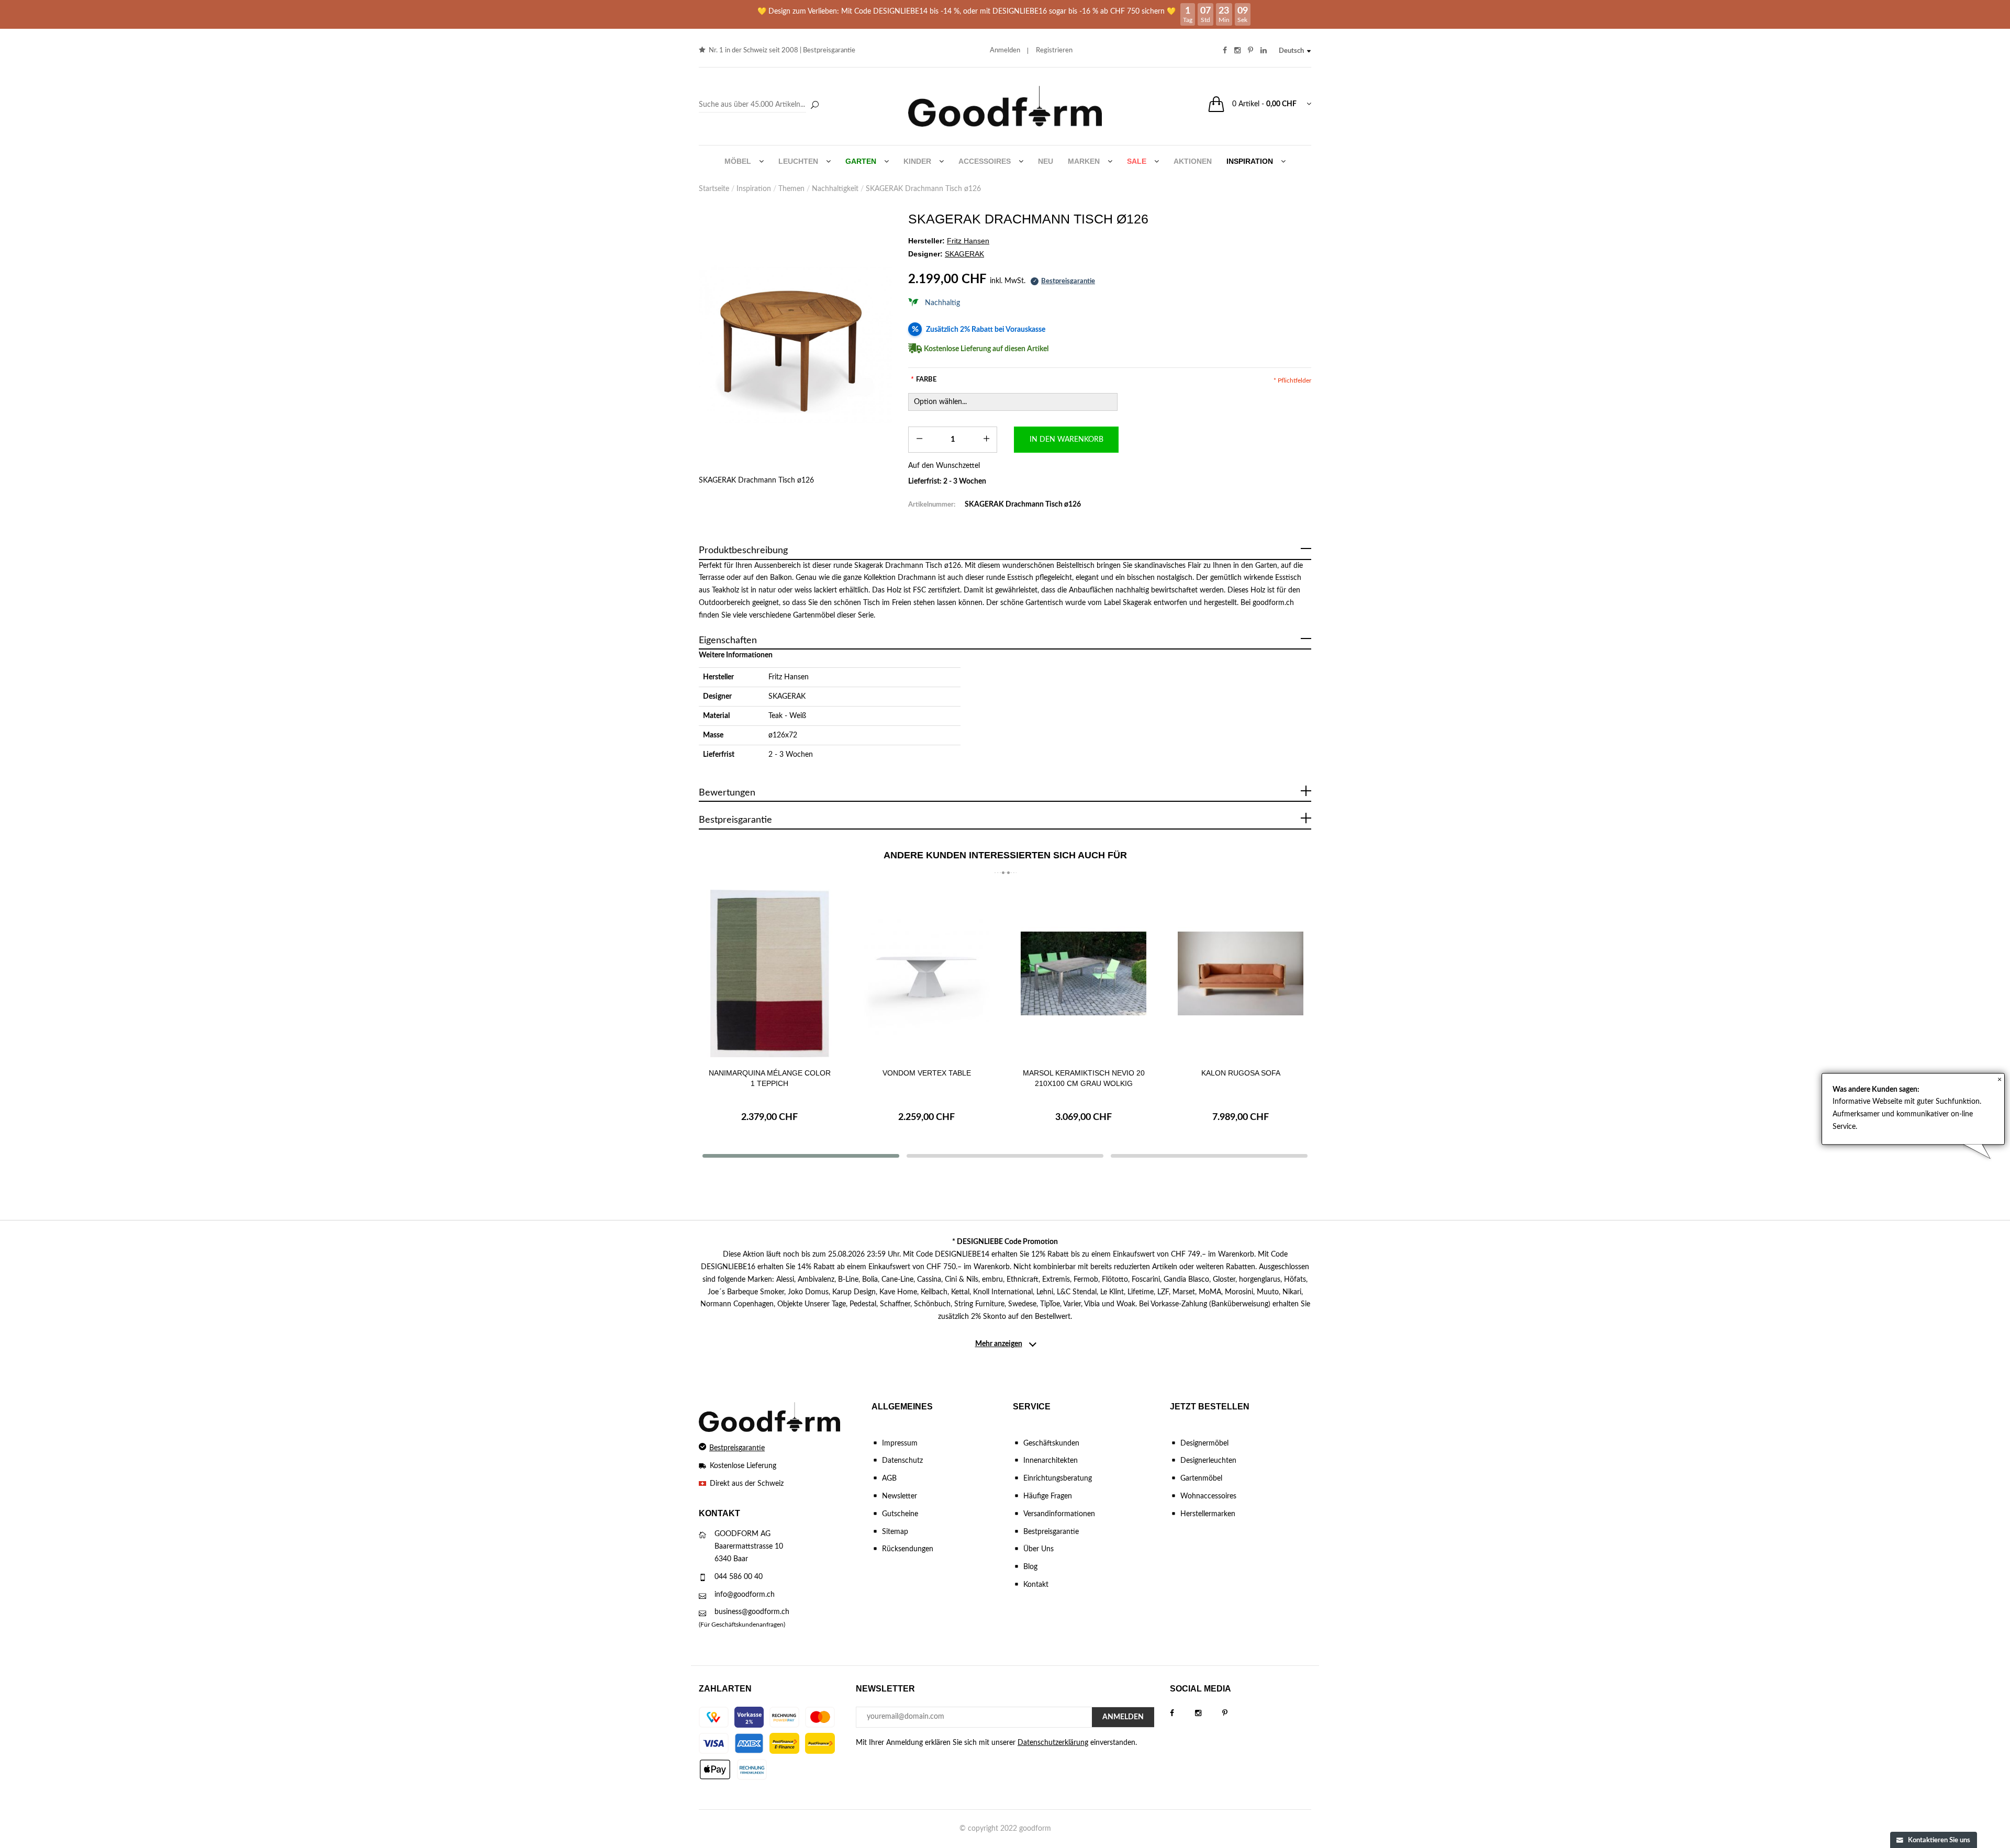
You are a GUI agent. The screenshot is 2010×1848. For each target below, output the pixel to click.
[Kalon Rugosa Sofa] (1241, 973)
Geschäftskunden (1051, 1443)
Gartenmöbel (1201, 1479)
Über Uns (1038, 1549)
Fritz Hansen (789, 677)
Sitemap (895, 1532)
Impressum (900, 1443)
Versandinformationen (1059, 1514)
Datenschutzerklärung (1053, 1743)
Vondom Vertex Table (927, 1073)
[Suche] (814, 106)
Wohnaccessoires (1208, 1496)
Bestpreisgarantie (829, 51)
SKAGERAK (787, 697)
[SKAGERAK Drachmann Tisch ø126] (796, 344)
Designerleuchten (1208, 1461)
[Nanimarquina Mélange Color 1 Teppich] (769, 973)
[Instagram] (1209, 1713)
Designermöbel (1204, 1443)
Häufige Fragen (1048, 1496)
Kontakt (1036, 1585)
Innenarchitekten (1051, 1461)
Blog (1030, 1567)
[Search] (760, 105)
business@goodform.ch (752, 1612)
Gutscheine (900, 1514)
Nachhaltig (942, 303)
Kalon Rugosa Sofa (1241, 1073)
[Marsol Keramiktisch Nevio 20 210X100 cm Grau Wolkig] (1084, 973)
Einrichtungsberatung (1058, 1479)
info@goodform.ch (745, 1595)
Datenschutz (902, 1461)
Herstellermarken (1208, 1514)
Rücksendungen (908, 1549)
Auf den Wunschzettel (944, 466)
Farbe (924, 380)
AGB (889, 1479)
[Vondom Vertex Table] (926, 973)
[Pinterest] (1235, 1713)
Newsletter (900, 1496)
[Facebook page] (1182, 1713)
